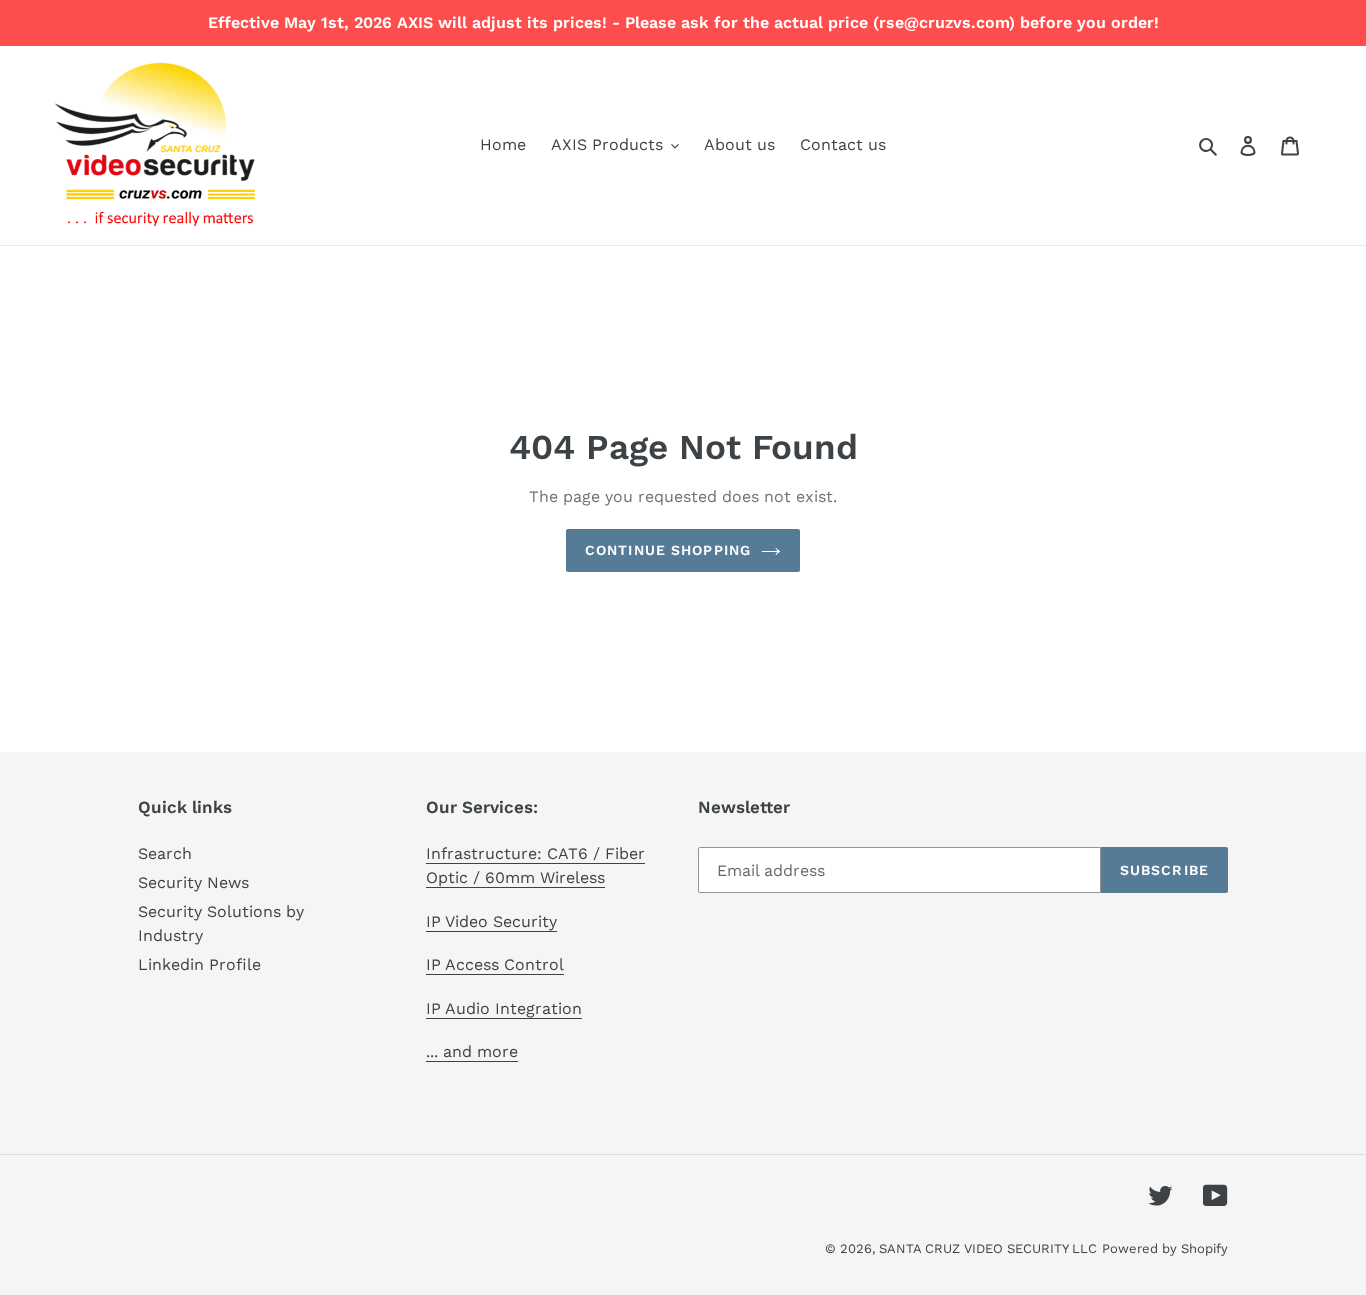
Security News (193, 882)
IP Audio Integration (504, 1008)
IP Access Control (495, 964)
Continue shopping (668, 550)
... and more (472, 1051)
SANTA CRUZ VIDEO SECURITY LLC (988, 1248)
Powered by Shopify (1165, 1248)
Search (165, 853)
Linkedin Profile (199, 964)
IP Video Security (491, 921)
